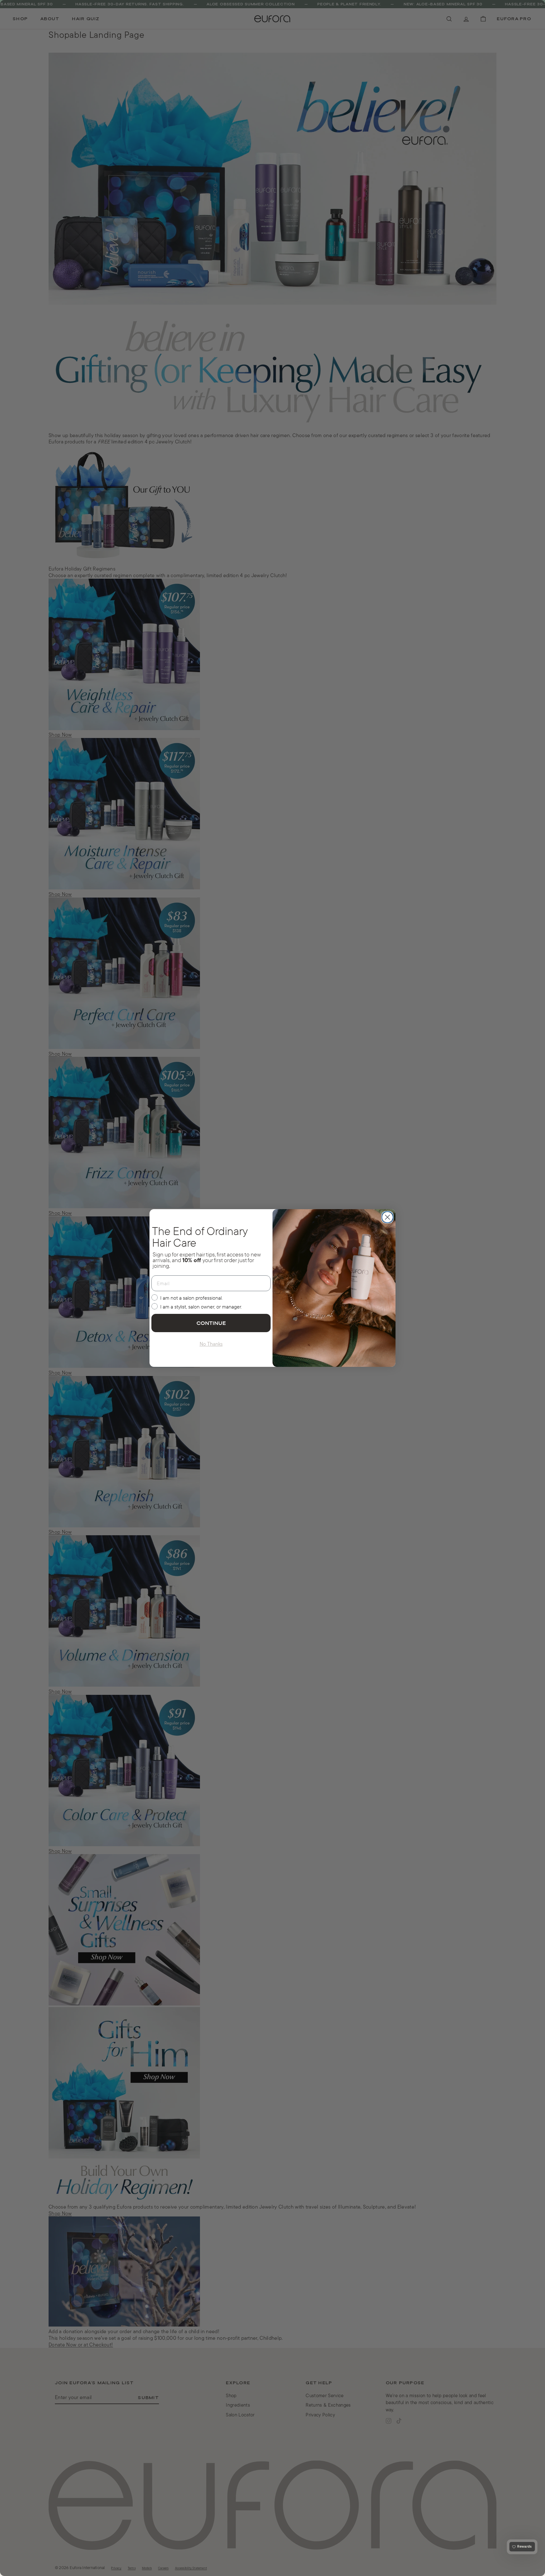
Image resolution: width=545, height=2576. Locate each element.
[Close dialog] (387, 1217)
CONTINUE (211, 1323)
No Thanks (211, 1344)
